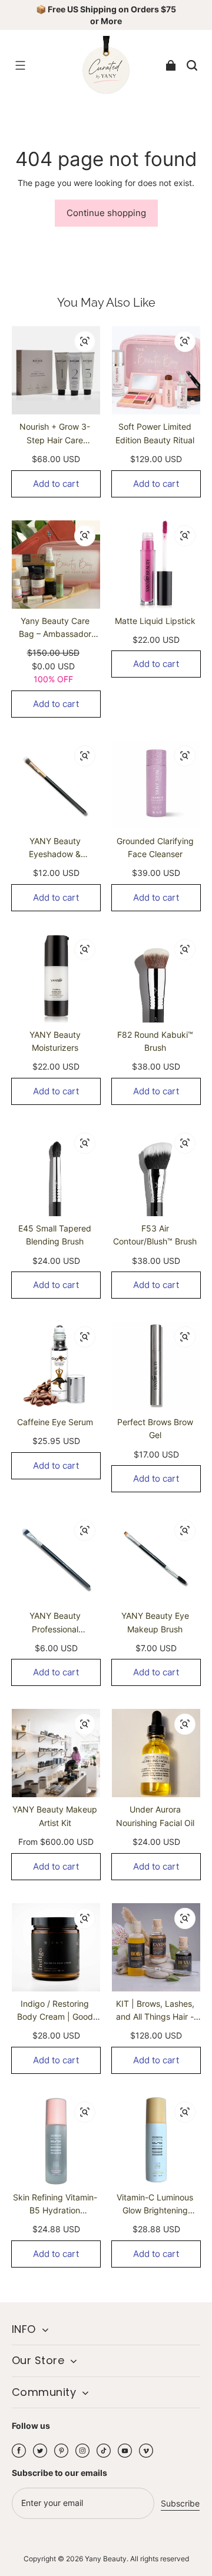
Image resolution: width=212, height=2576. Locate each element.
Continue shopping (106, 213)
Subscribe (180, 2503)
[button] (20, 65)
